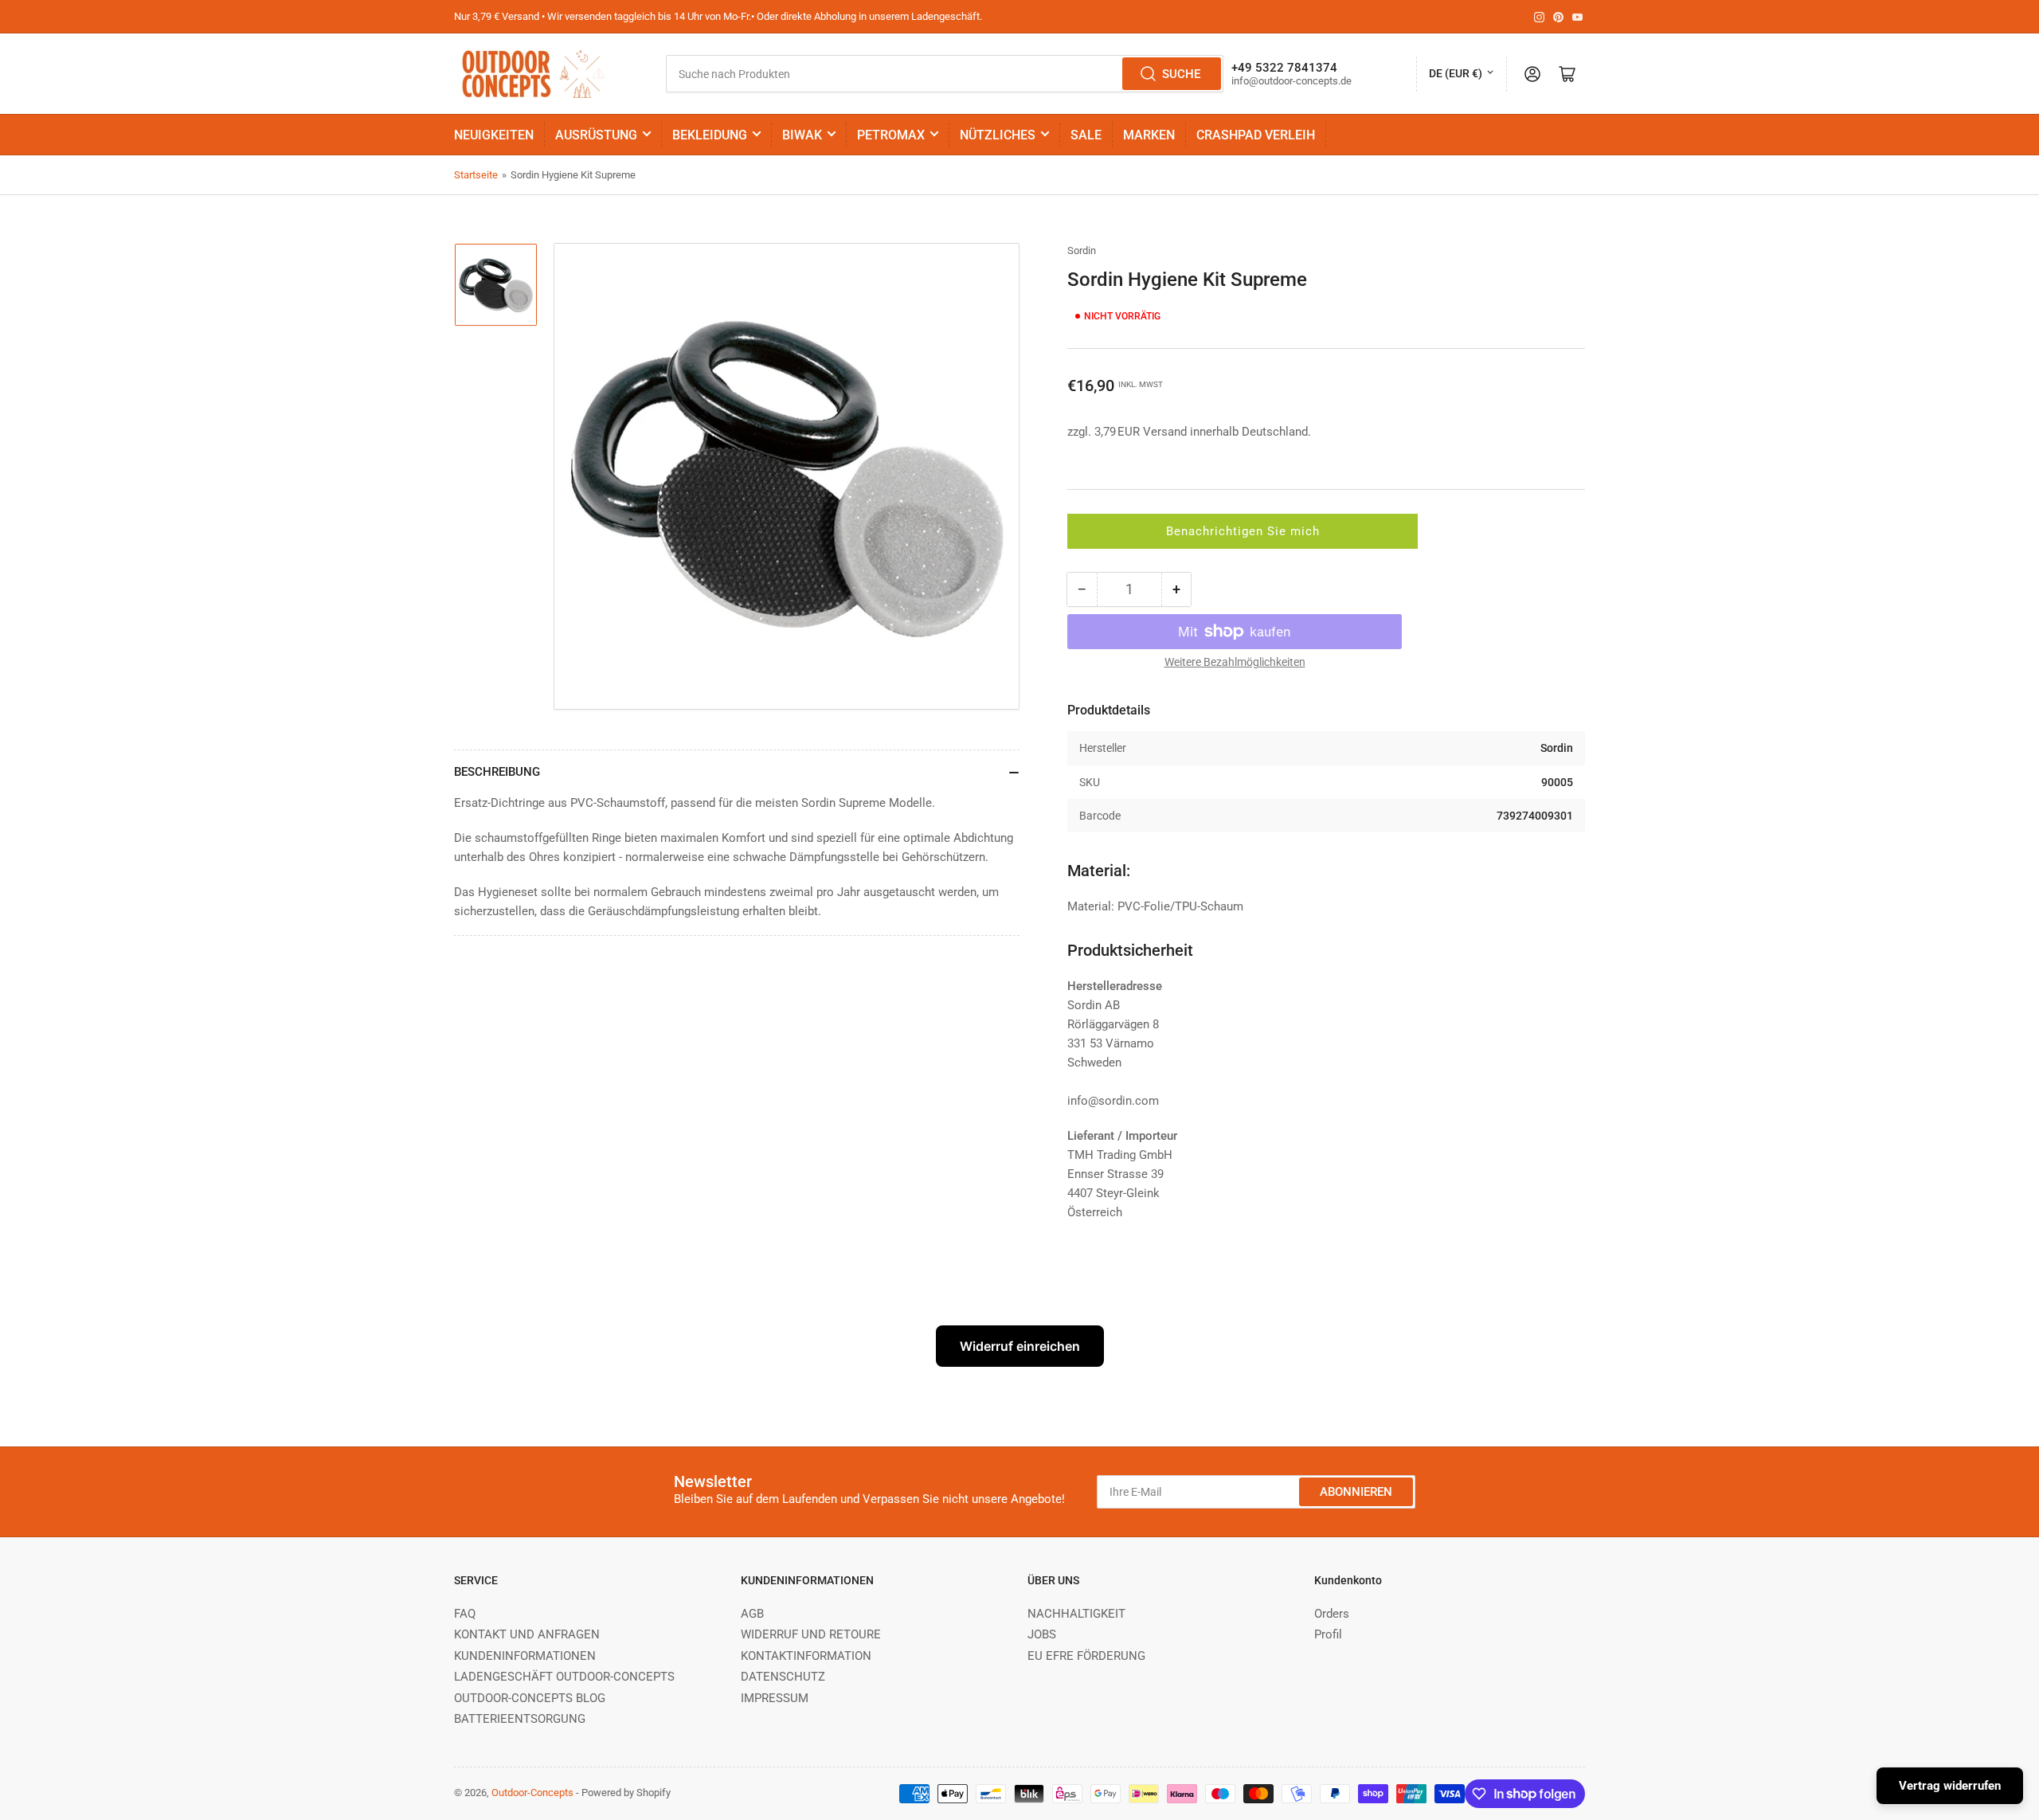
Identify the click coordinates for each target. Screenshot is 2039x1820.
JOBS (1042, 1634)
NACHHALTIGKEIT (1076, 1614)
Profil (1328, 1634)
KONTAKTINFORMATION (806, 1656)
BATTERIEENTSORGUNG (520, 1719)
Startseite (476, 175)
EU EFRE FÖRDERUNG (1086, 1656)
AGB (752, 1614)
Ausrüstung (596, 135)
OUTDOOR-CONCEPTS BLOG (530, 1698)
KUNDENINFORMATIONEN (525, 1656)
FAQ (465, 1614)
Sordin (1082, 250)
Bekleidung (710, 135)
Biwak (802, 135)
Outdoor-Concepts (532, 1793)
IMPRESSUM (775, 1698)
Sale (1086, 135)
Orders (1332, 1614)
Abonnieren (1356, 1492)
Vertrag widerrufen (1950, 1786)
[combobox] (944, 74)
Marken (1149, 135)
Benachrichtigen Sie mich (1243, 531)
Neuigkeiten (494, 135)
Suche (1181, 74)
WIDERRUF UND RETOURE (811, 1634)
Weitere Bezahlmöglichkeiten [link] (1235, 662)
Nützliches (998, 135)
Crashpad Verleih (1256, 135)
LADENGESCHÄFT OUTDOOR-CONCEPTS (564, 1677)
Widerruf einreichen (1020, 1346)
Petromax (891, 135)
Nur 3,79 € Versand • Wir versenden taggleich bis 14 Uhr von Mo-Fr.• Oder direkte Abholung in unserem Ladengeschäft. (718, 16)
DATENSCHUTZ (783, 1677)
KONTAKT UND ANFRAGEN (527, 1634)
